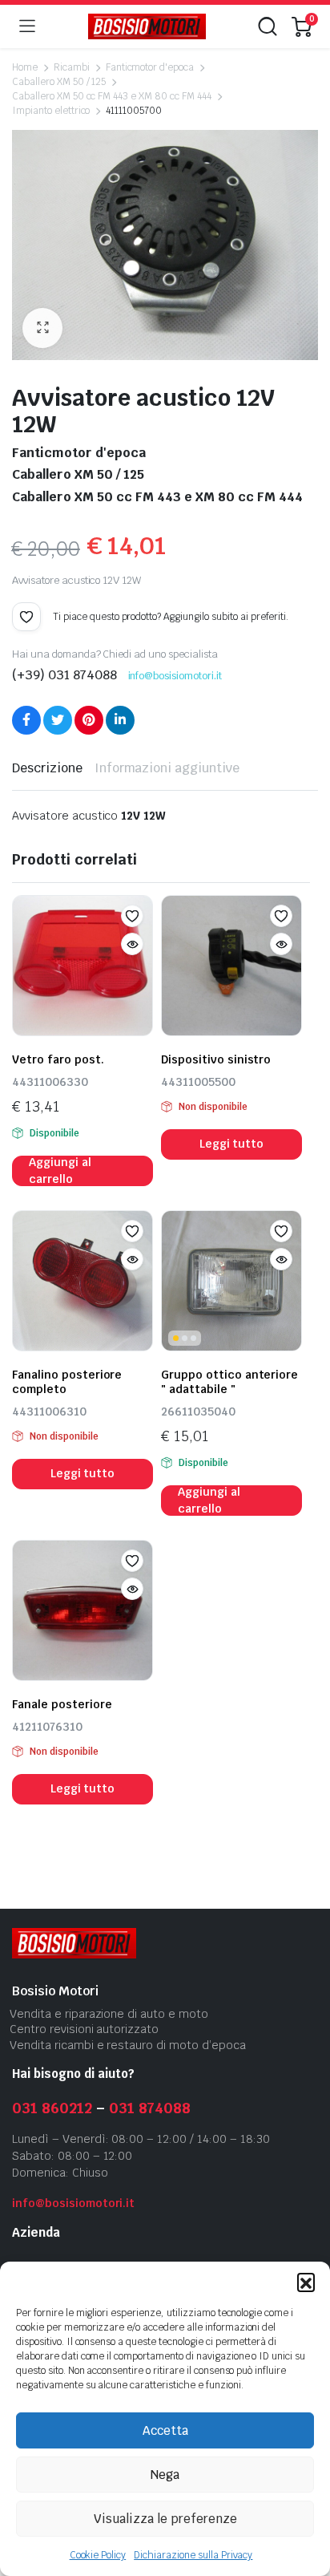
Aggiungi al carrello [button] (60, 1171)
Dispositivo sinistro (216, 1059)
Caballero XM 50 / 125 (59, 82)
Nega (165, 2475)
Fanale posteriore (62, 1704)
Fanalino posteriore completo (67, 1382)
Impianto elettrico (51, 111)
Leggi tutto (232, 1144)
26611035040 (198, 1412)
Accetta (165, 2430)
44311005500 (198, 1082)
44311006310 (49, 1412)
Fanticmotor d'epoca (150, 67)
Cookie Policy (98, 2555)
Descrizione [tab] (47, 768)
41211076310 (47, 1727)
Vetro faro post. (58, 1059)
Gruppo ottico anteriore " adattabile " (229, 1382)
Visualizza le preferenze (165, 2519)
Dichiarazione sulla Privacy (193, 2555)
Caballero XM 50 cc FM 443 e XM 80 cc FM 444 (112, 96)
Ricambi (72, 67)
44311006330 (50, 1082)
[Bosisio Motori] (147, 27)
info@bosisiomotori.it (175, 676)
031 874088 (150, 2108)
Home (25, 67)
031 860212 (52, 2108)
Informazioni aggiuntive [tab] (167, 768)
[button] (306, 2282)
